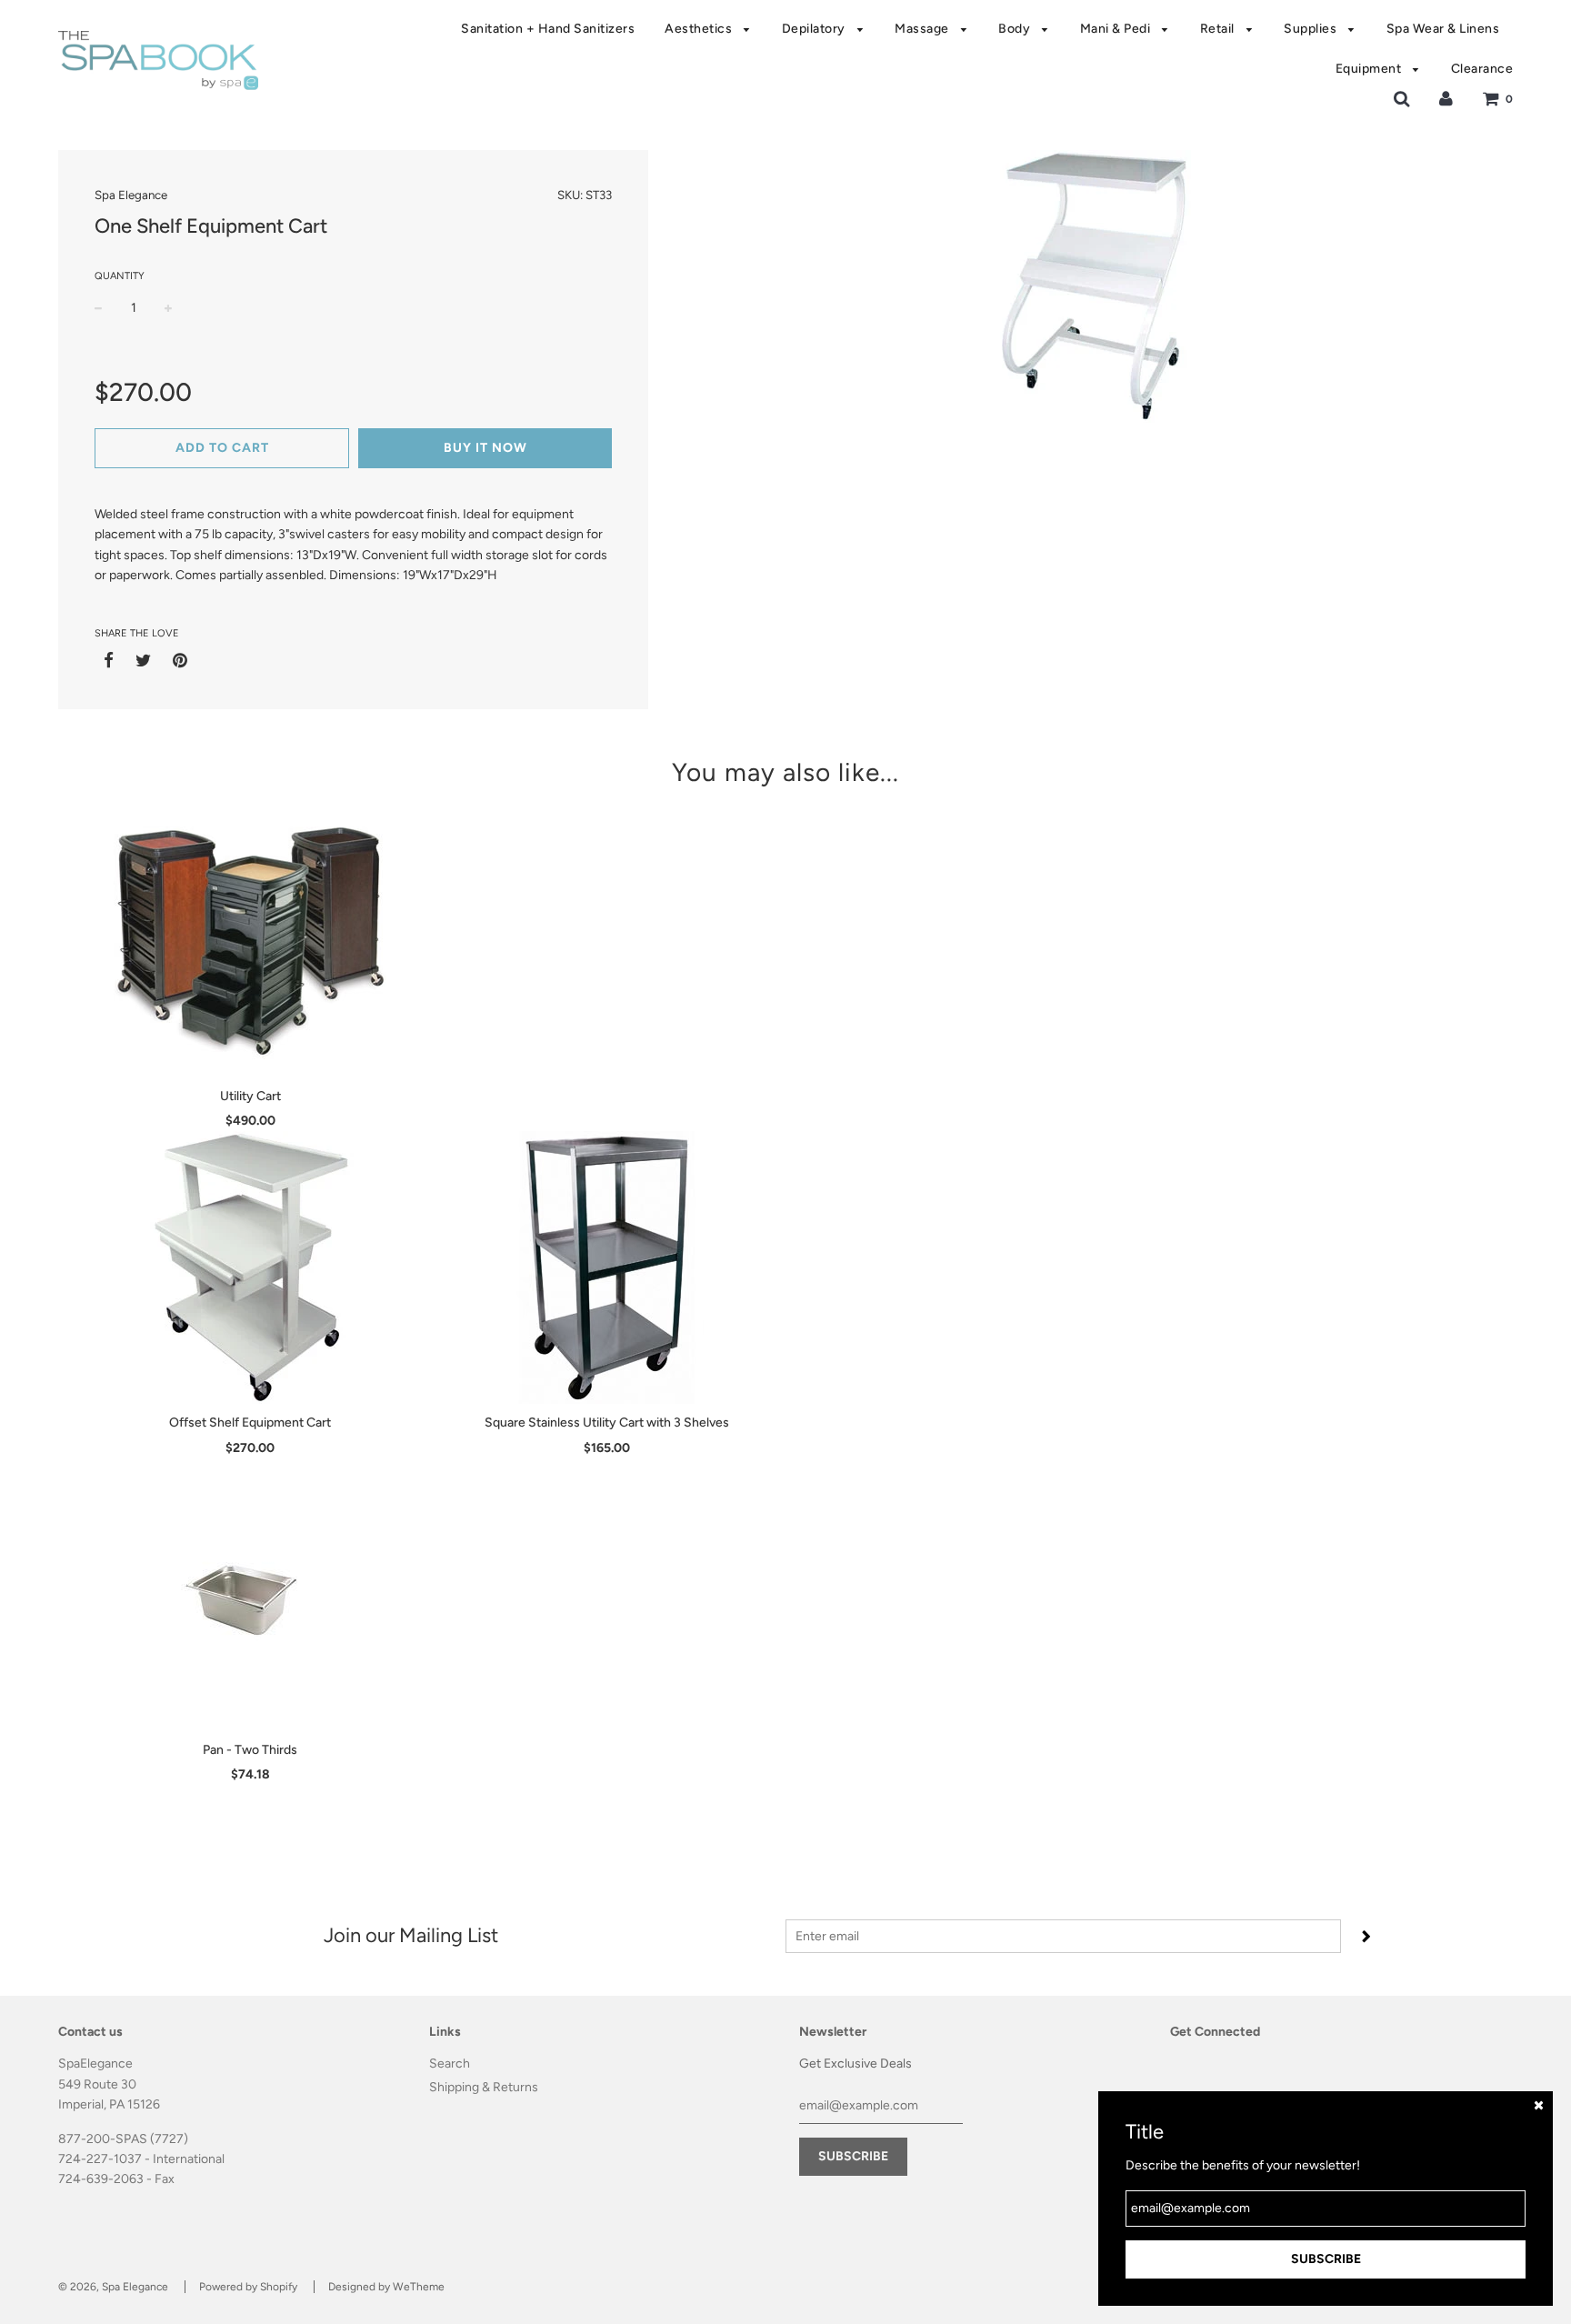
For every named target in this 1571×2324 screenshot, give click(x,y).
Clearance (1482, 69)
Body (1016, 29)
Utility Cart (250, 1096)
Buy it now (485, 448)
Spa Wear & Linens (1443, 29)
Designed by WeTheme (386, 2287)
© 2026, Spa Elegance (113, 2287)
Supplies (1312, 29)
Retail (1219, 29)
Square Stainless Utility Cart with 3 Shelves (607, 1422)
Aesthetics (700, 29)
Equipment (1370, 69)
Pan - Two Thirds (250, 1750)
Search (450, 2064)
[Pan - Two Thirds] (250, 1595)
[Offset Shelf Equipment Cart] (250, 1267)
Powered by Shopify (248, 2287)
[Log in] (1446, 99)
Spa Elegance (131, 195)
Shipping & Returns (484, 2087)
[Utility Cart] (250, 941)
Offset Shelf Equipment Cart (250, 1422)
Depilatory (816, 29)
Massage (923, 29)
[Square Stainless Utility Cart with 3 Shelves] (608, 1267)
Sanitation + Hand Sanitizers (548, 29)
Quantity (120, 276)
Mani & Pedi (1117, 29)
